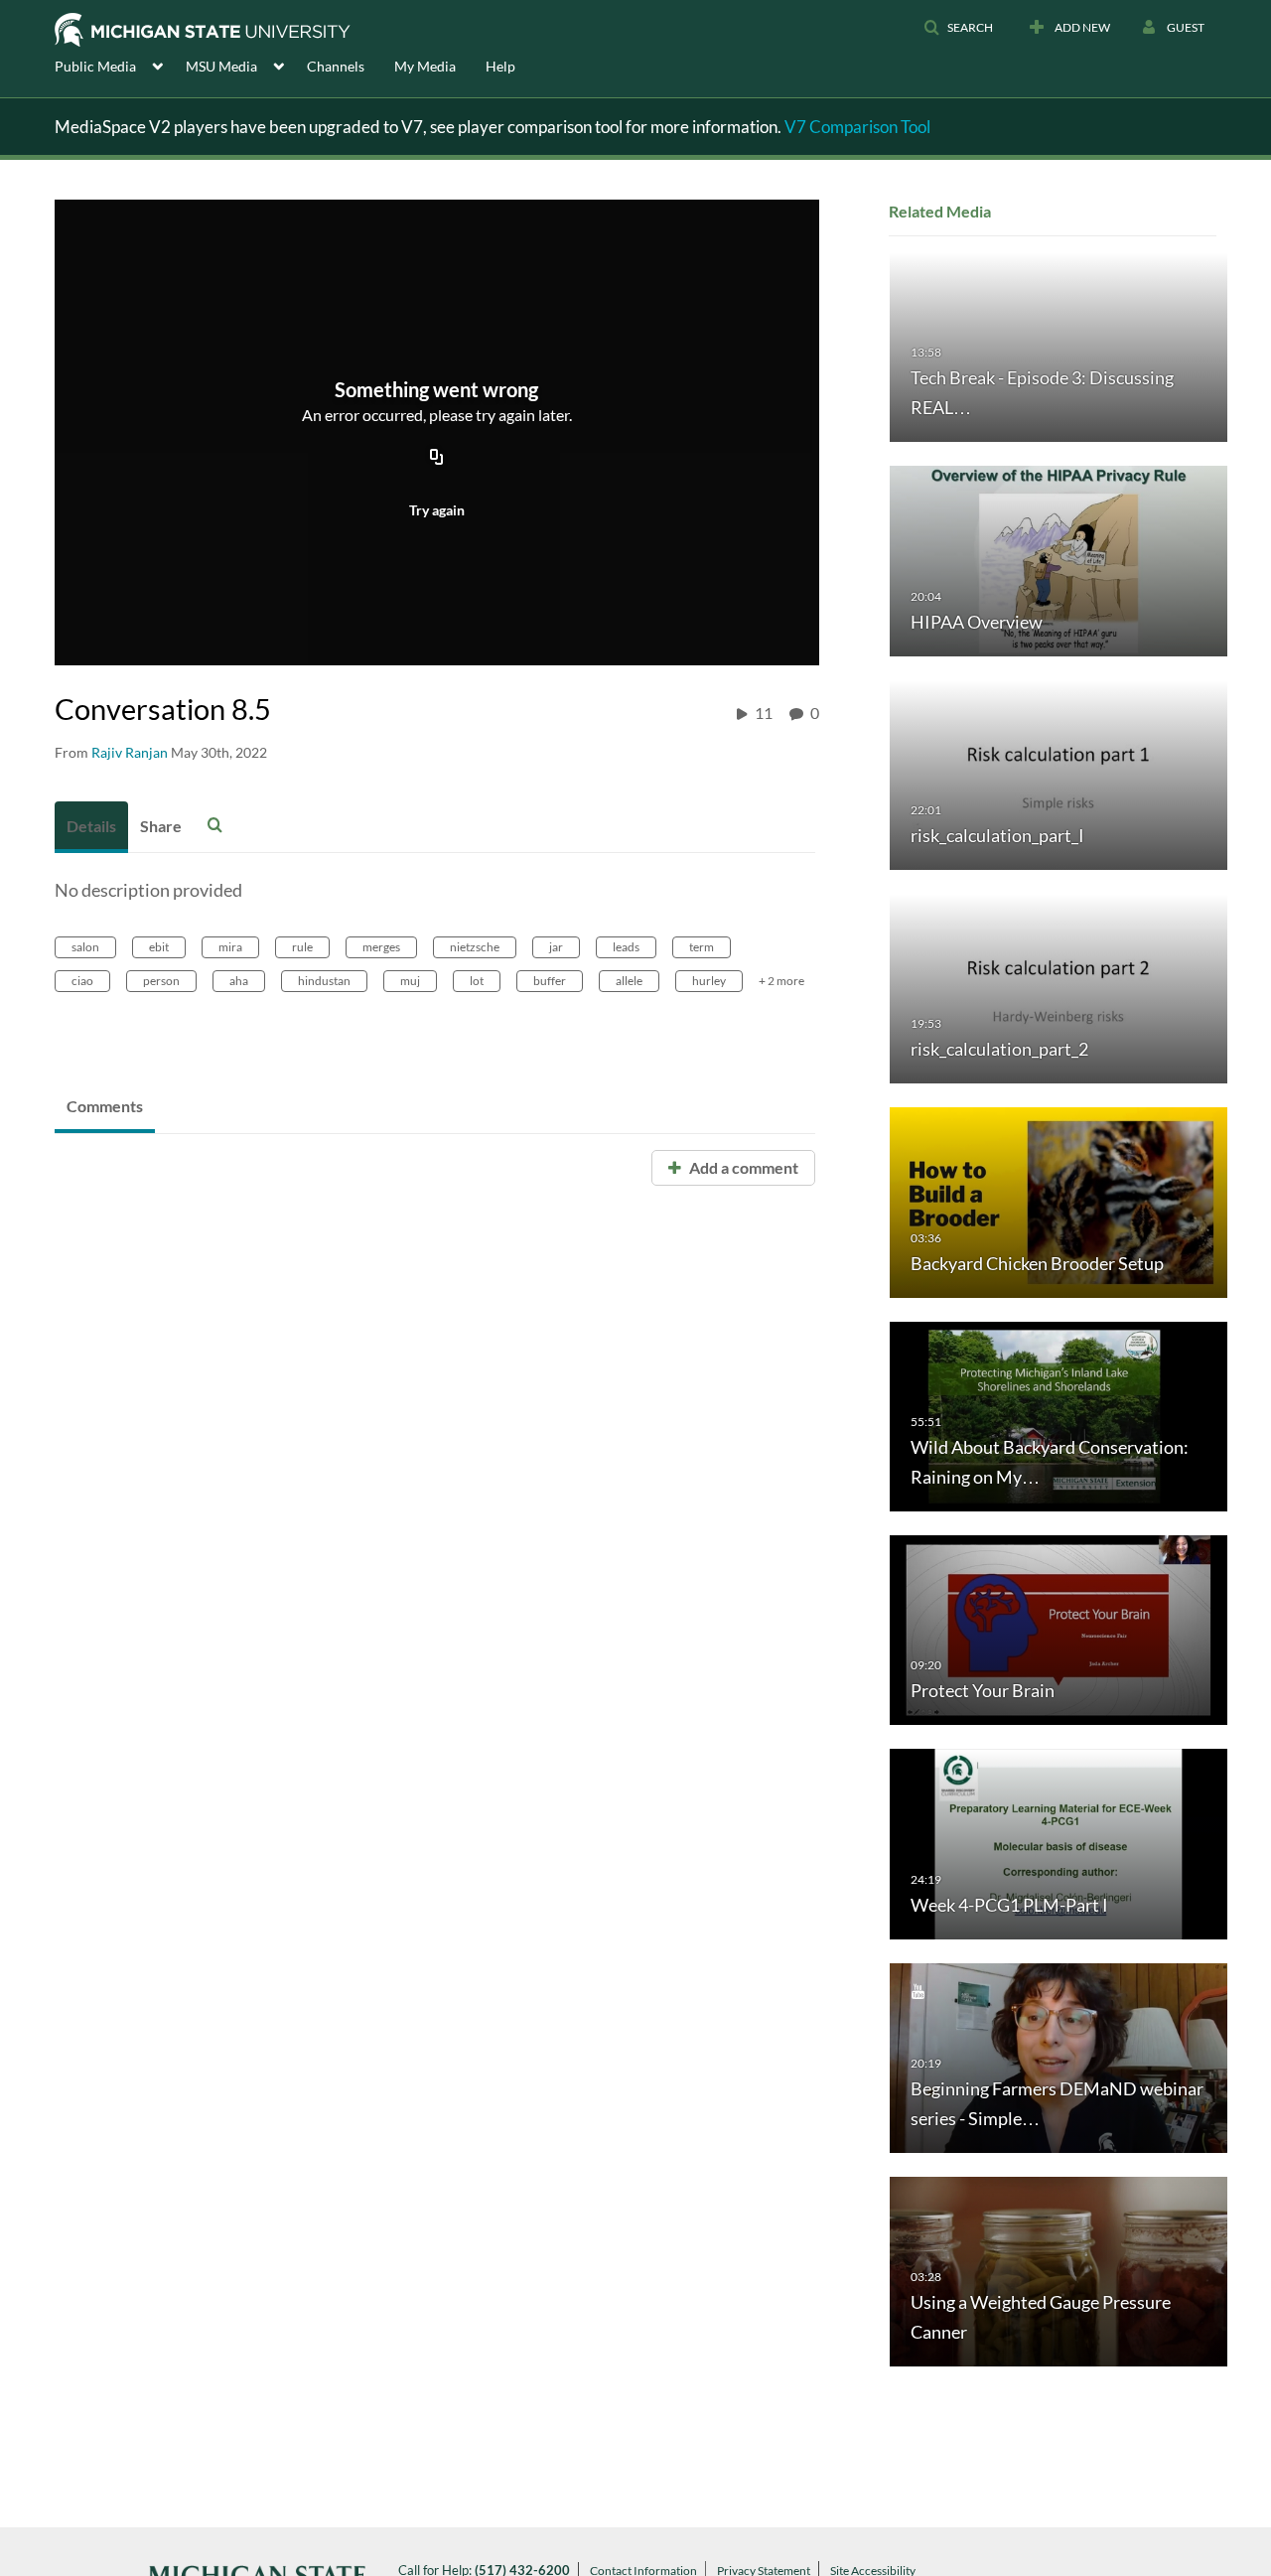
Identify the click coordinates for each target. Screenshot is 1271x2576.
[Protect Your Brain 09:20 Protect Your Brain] (1059, 1629)
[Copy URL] (437, 458)
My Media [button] (425, 66)
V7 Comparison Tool (857, 127)
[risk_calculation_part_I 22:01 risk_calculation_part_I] (1059, 773)
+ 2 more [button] (781, 981)
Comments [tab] (105, 1106)
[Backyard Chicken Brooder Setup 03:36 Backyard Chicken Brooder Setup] (1059, 1201)
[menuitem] (120, 65)
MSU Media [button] (221, 66)
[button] (958, 28)
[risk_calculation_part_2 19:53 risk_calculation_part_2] (1059, 988)
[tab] (91, 827)
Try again (437, 510)
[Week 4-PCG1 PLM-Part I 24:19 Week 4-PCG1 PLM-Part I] (1059, 1843)
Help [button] (500, 66)
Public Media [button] (95, 66)
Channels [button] (336, 66)
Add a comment (742, 1167)
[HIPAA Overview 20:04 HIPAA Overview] (1059, 560)
